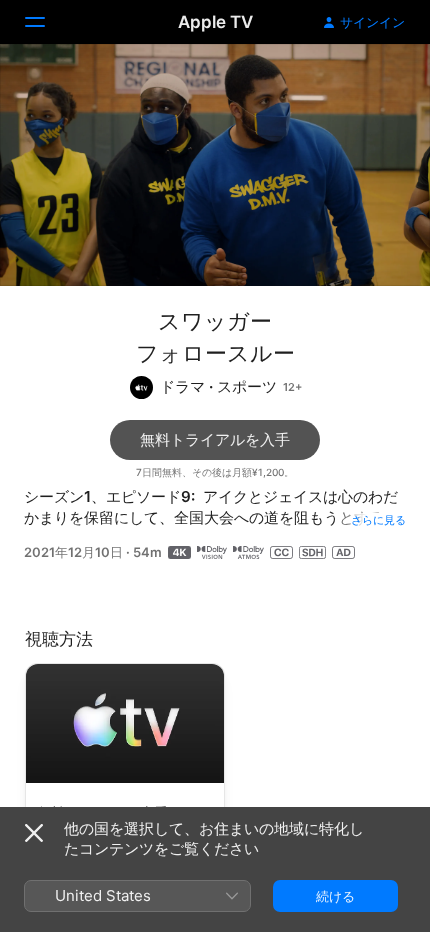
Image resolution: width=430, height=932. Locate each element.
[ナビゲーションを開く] (47, 22)
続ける (335, 896)
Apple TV (215, 22)
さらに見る (378, 520)
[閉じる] (34, 833)
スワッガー (215, 321)
